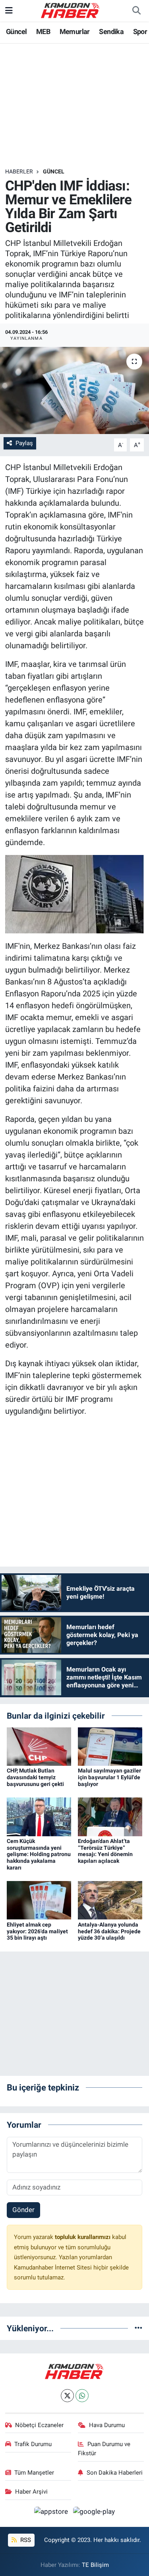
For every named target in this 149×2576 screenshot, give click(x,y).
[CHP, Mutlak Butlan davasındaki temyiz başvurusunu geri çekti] (39, 1746)
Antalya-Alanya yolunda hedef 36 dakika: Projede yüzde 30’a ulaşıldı (109, 1931)
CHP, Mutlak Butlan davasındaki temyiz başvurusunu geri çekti (35, 1777)
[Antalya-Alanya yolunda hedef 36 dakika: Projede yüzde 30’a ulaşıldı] (110, 1900)
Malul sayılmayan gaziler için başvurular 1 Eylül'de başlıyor (109, 1777)
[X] (67, 2396)
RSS (25, 2540)
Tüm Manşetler (34, 2473)
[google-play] (94, 2513)
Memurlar (75, 31)
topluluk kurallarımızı (83, 2237)
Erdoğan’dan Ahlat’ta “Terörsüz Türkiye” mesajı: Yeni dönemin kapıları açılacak (105, 1851)
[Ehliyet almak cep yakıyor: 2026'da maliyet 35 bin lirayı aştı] (39, 1900)
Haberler (19, 171)
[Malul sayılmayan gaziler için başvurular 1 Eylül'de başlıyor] (110, 1746)
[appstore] (52, 2513)
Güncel (16, 31)
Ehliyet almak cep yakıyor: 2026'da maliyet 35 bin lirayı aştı (37, 1931)
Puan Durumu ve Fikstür (104, 2448)
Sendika (111, 31)
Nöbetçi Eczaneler (39, 2425)
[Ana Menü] (9, 10)
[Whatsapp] (82, 2396)
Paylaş (24, 443)
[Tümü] (138, 2328)
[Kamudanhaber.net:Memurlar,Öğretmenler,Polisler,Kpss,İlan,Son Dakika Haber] (71, 10)
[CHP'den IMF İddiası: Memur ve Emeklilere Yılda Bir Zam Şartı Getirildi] (74, 390)
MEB (43, 31)
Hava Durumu (107, 2425)
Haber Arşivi (31, 2492)
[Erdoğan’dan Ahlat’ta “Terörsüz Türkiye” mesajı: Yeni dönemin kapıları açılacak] (110, 1816)
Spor (140, 31)
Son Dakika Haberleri (115, 2473)
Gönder (23, 2210)
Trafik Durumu (33, 2444)
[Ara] (136, 11)
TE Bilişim (95, 2565)
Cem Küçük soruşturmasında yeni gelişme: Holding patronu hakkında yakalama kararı (39, 1854)
